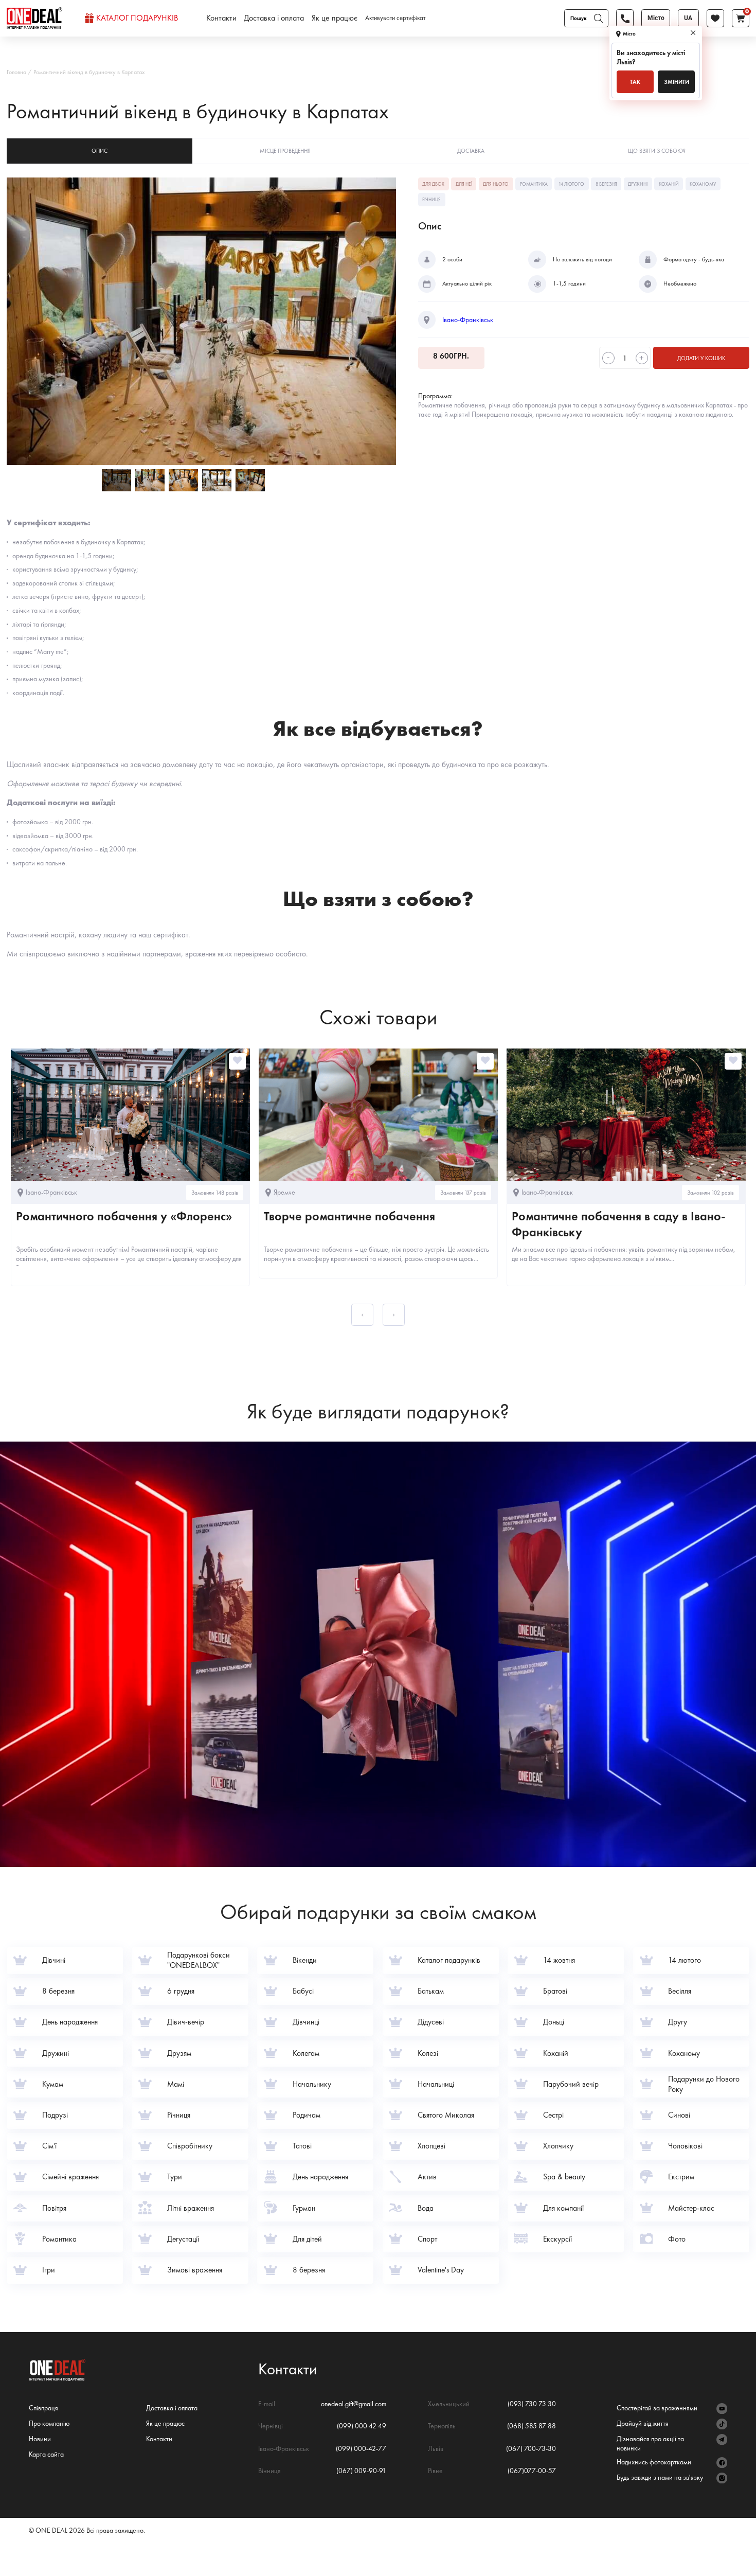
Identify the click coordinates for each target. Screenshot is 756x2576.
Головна (16, 72)
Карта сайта (46, 2454)
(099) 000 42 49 (362, 2426)
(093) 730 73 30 (532, 2404)
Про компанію (49, 2423)
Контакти (221, 18)
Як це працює (335, 18)
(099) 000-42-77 (361, 2448)
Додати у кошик (701, 358)
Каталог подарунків (137, 18)
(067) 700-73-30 (531, 2448)
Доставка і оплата (274, 18)
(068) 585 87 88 (532, 2426)
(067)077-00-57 (532, 2471)
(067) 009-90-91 (361, 2471)
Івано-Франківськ (468, 320)
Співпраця (43, 2408)
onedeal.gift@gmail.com (354, 2404)
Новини (40, 2439)
